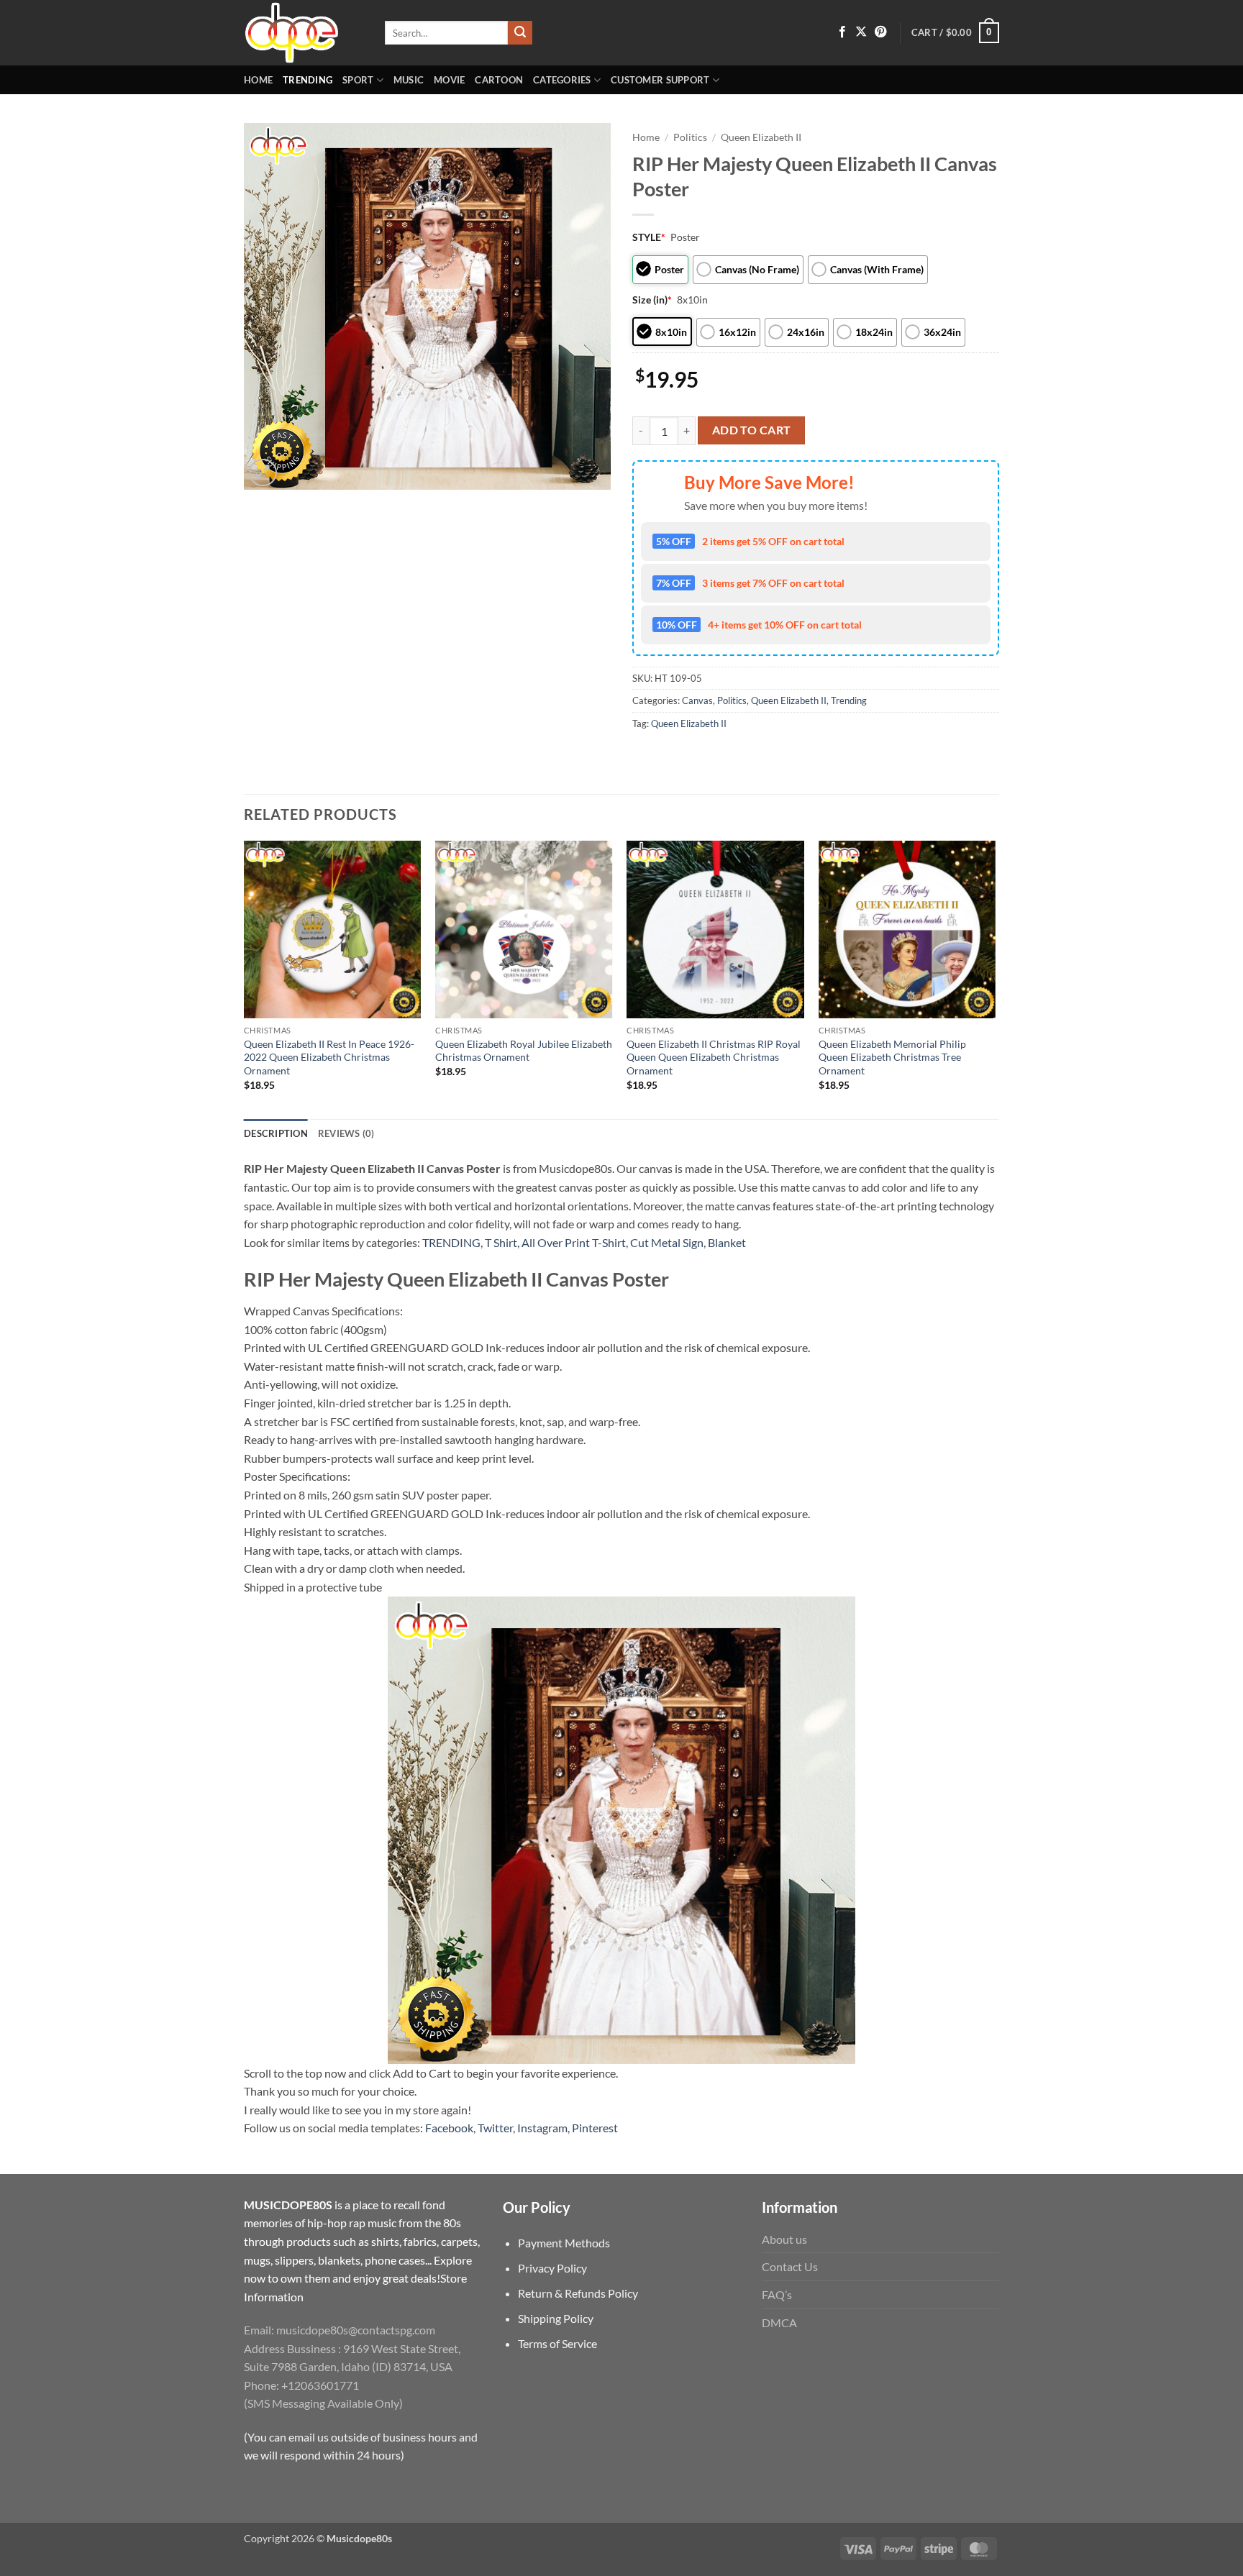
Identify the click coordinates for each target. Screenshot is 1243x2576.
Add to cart (752, 430)
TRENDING (451, 1242)
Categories (562, 80)
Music (409, 80)
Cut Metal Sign (667, 1242)
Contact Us (790, 2266)
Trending (308, 80)
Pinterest (595, 2128)
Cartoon (499, 80)
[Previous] (245, 978)
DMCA (779, 2322)
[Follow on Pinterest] (880, 32)
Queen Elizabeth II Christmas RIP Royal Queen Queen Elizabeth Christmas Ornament (714, 1057)
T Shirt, (502, 1242)
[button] (955, 33)
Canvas (697, 700)
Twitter (495, 2128)
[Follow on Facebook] (842, 32)
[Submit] (520, 33)
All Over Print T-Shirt (574, 1242)
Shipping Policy (556, 2318)
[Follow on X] (861, 32)
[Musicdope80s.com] (304, 33)
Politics (690, 137)
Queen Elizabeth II (761, 137)
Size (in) (652, 300)
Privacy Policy (552, 2268)
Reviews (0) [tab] (346, 1133)
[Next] (995, 978)
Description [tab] (276, 1133)
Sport (358, 80)
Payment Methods (564, 2243)
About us (784, 2239)
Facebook (449, 2128)
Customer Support (660, 80)
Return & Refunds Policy (578, 2293)
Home (258, 80)
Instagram (542, 2128)
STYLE (649, 237)
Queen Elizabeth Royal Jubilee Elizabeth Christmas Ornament (524, 1051)
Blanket (727, 1242)
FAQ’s (777, 2294)
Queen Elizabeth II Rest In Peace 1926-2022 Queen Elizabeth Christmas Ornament (329, 1057)
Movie (449, 80)
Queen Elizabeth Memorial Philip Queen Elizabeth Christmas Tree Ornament (892, 1057)
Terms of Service (557, 2343)
